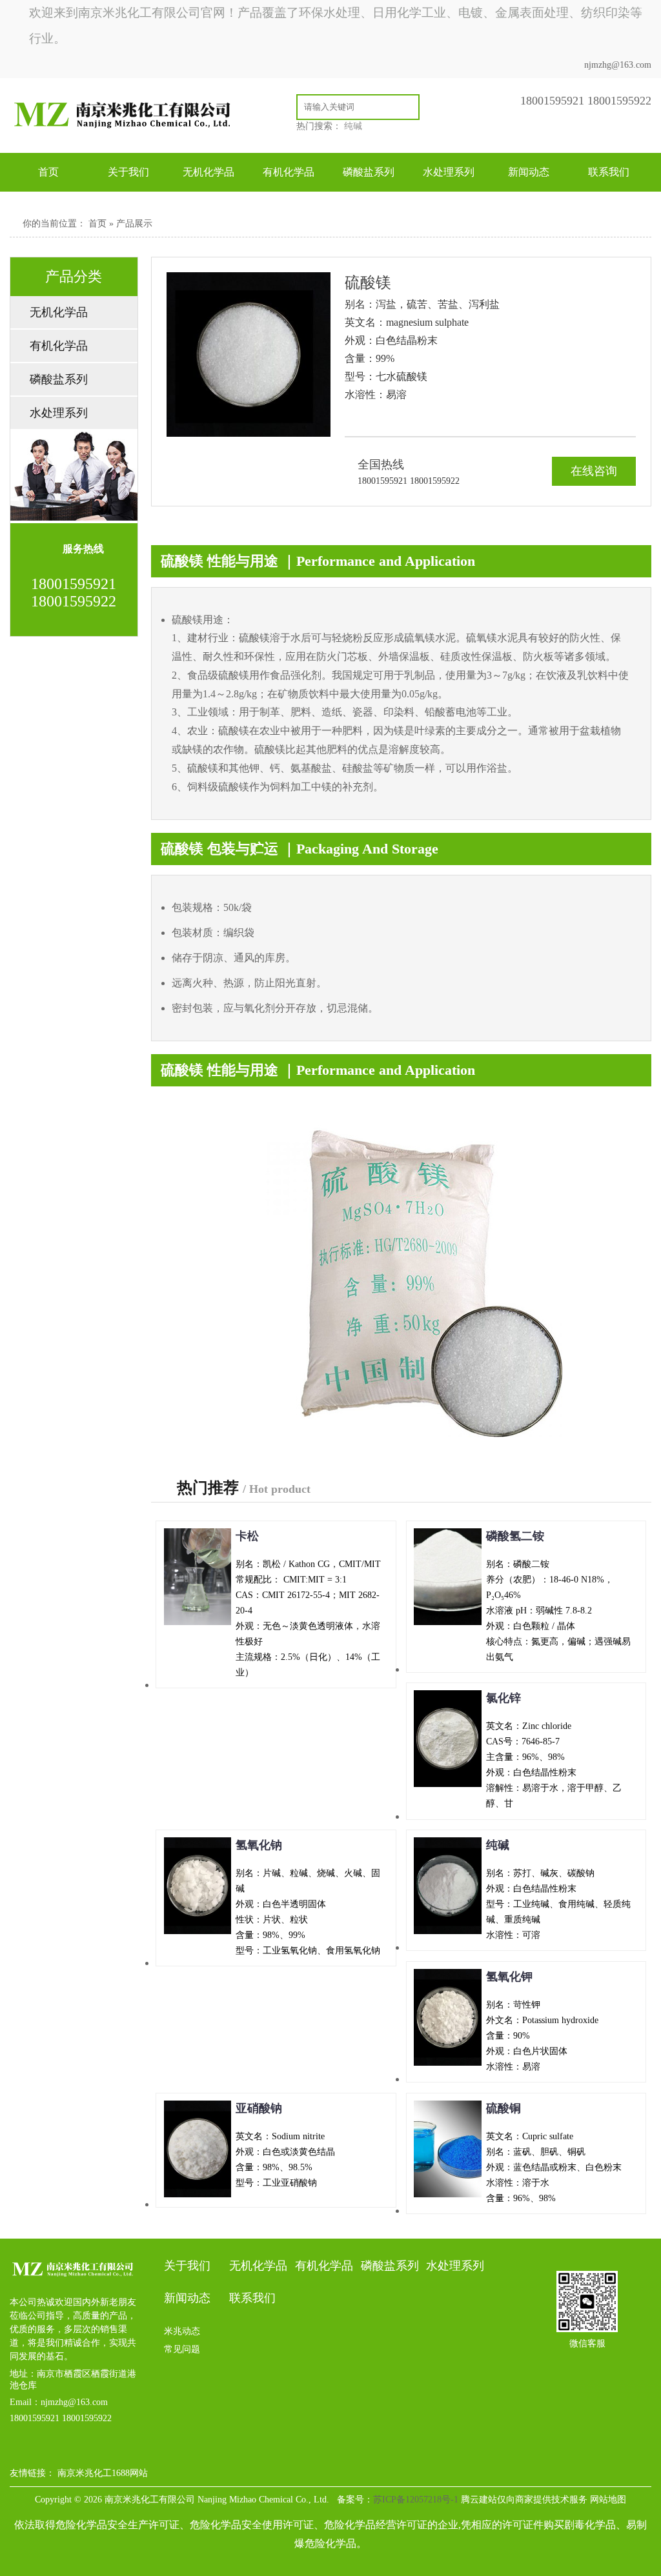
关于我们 (128, 172)
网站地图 (608, 2500)
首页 (48, 172)
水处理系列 (449, 172)
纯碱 (353, 126)
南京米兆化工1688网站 (103, 2473)
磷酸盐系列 (369, 172)
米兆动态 (182, 2331)
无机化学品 (208, 172)
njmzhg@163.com (618, 65)
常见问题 (182, 2349)
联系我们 (609, 172)
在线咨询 (594, 471)
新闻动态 (529, 172)
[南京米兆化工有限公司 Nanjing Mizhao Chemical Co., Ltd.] (130, 131)
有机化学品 (289, 172)
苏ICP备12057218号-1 (416, 2500)
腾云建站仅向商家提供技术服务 (524, 2500)
